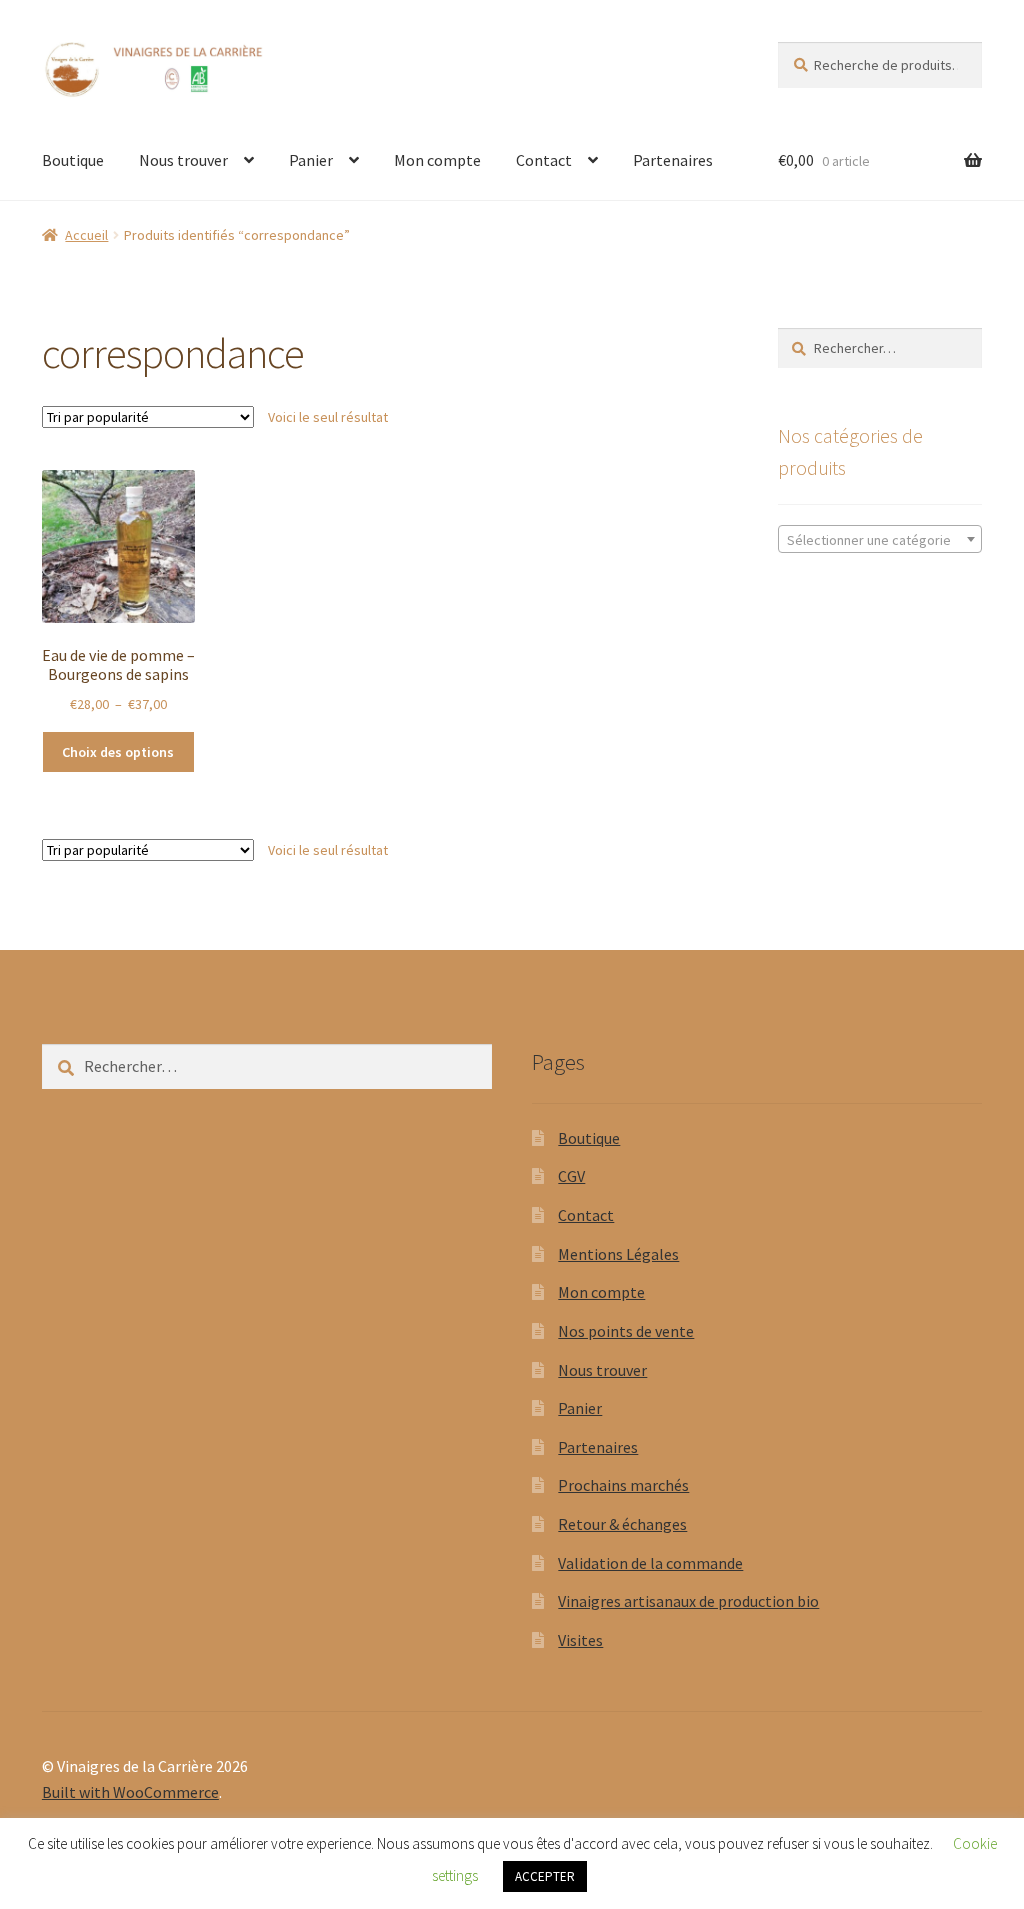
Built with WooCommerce (130, 1792)
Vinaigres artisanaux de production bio (688, 1601)
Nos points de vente (626, 1331)
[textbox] (880, 540)
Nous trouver (183, 160)
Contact (544, 160)
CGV (571, 1176)
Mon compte (437, 160)
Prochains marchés (623, 1485)
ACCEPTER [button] (545, 1876)
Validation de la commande (650, 1563)
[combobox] (880, 539)
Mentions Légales (618, 1254)
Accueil (86, 235)
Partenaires (673, 160)
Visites (580, 1640)
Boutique (73, 160)
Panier (311, 160)
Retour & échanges (622, 1524)
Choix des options (118, 752)
